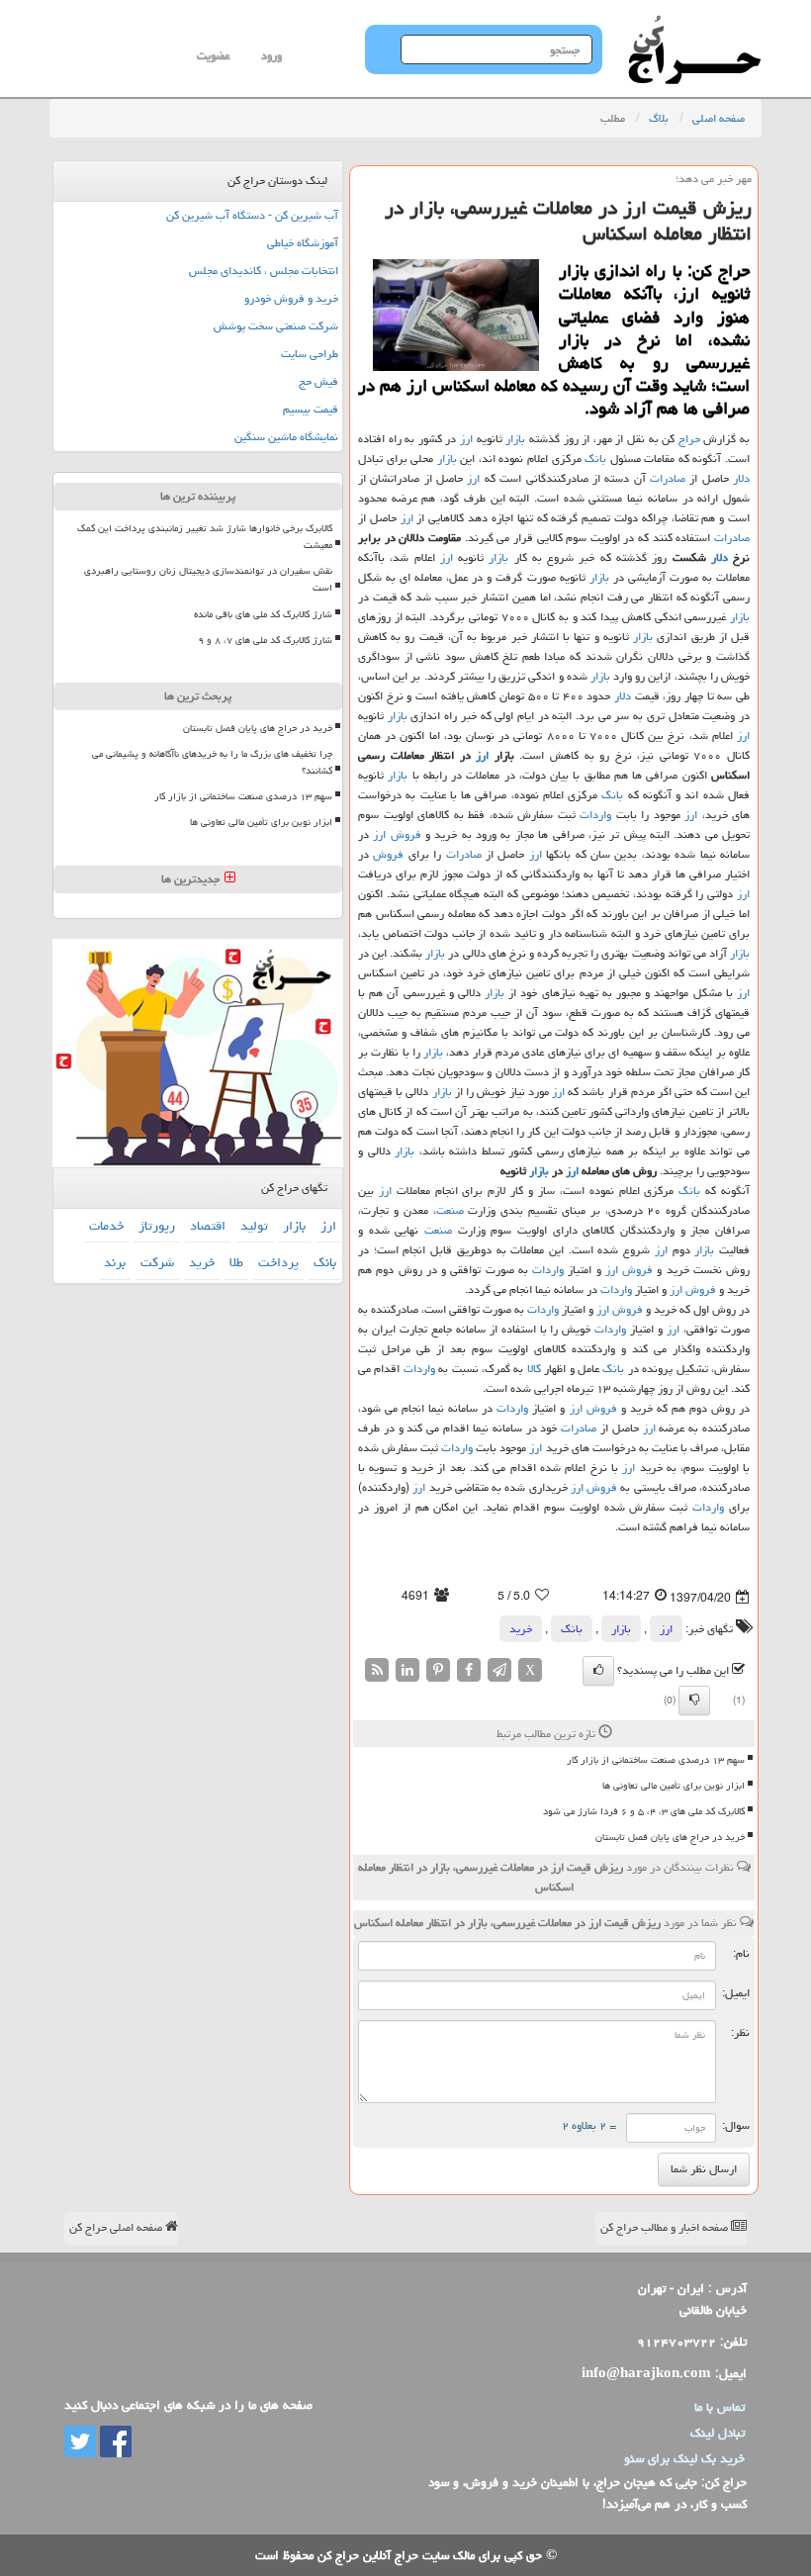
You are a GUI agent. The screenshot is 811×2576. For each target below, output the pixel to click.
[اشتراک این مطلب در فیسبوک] (469, 1670)
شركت (157, 1262)
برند (115, 1262)
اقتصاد (208, 1226)
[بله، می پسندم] (598, 1671)
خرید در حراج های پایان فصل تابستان (670, 1837)
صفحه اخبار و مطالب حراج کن (666, 2227)
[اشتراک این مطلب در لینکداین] (407, 1670)
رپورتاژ (157, 1226)
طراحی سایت (310, 354)
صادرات (668, 478)
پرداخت (278, 1262)
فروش (406, 834)
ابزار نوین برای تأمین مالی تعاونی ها (674, 1786)
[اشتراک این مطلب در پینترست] (438, 1670)
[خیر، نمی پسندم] (694, 1701)
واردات (595, 815)
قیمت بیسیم (311, 409)
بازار (515, 439)
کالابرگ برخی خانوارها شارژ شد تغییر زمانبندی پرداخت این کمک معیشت (205, 537)
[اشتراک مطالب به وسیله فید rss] (377, 1670)
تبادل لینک (718, 2433)
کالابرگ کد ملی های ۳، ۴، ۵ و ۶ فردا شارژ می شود (644, 1811)
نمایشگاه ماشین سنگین (286, 437)
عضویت (213, 56)
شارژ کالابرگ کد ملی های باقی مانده (263, 614)
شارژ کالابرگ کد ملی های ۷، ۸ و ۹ (265, 640)
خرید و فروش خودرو (291, 298)
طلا (236, 1262)
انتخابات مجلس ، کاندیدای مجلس (264, 271)
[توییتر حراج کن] (80, 2442)
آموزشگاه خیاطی (303, 243)
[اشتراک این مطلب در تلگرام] (499, 1670)
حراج (689, 439)
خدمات (106, 1226)
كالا (534, 1369)
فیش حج (318, 381)
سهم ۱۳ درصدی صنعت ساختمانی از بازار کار (656, 1760)
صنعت (450, 1210)
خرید (521, 1629)
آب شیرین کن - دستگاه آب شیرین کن (252, 215)
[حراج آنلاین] (694, 25)
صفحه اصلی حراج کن (117, 2227)
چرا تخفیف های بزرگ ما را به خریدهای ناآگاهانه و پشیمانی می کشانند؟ (212, 762)
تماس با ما (720, 2407)
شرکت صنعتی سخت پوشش (276, 326)
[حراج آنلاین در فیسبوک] (114, 2442)
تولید (254, 1226)
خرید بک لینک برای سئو (684, 2458)
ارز (466, 439)
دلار (741, 478)
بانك (595, 459)
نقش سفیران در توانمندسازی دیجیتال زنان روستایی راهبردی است (208, 579)
